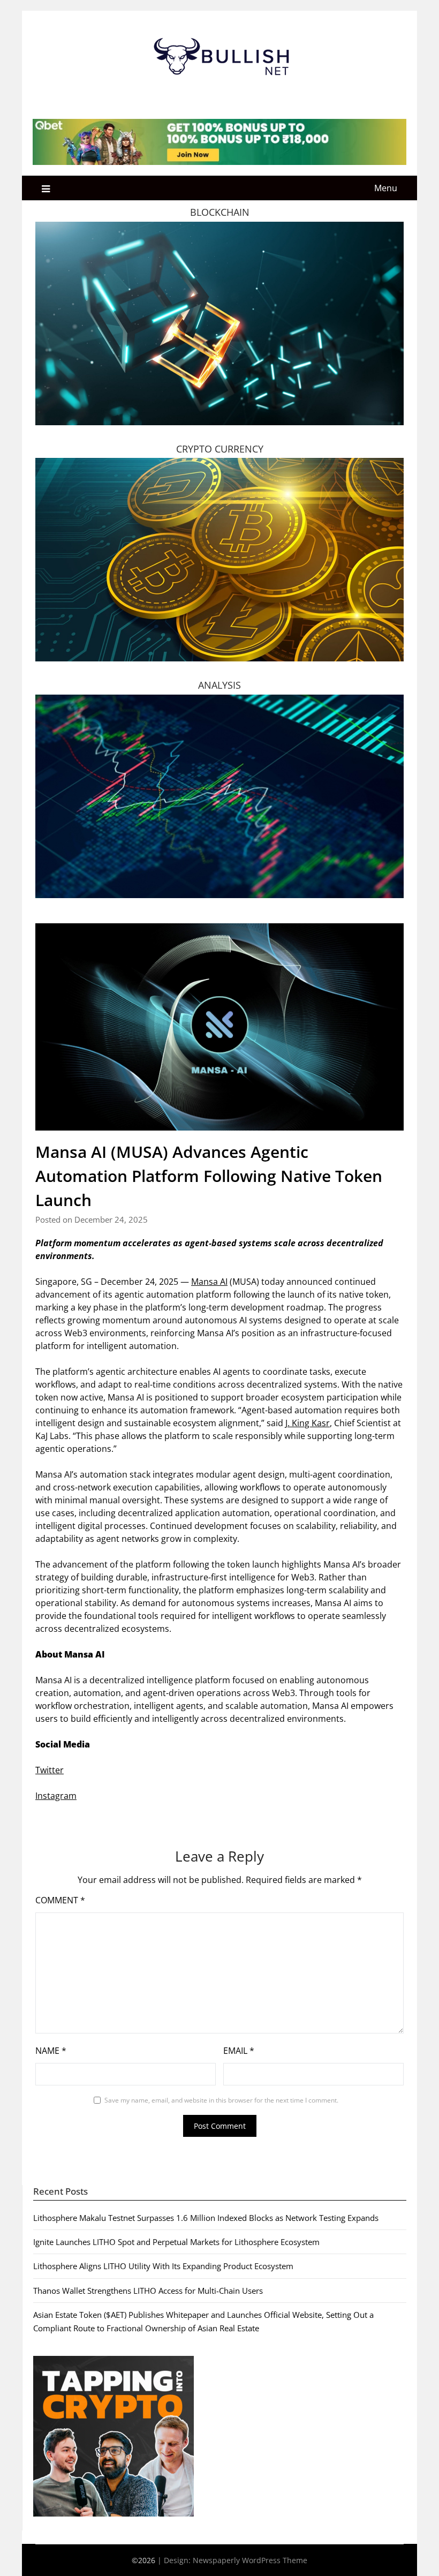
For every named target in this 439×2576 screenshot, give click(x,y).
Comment (60, 1900)
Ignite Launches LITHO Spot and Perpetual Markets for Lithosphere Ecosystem (176, 2242)
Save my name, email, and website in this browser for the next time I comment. (221, 2100)
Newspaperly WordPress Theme (250, 2560)
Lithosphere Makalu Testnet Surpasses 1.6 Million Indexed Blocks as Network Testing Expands (206, 2218)
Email (239, 2051)
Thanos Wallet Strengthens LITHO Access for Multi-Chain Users (148, 2291)
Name (51, 2051)
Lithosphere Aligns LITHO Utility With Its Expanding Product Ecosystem (163, 2266)
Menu (386, 188)
